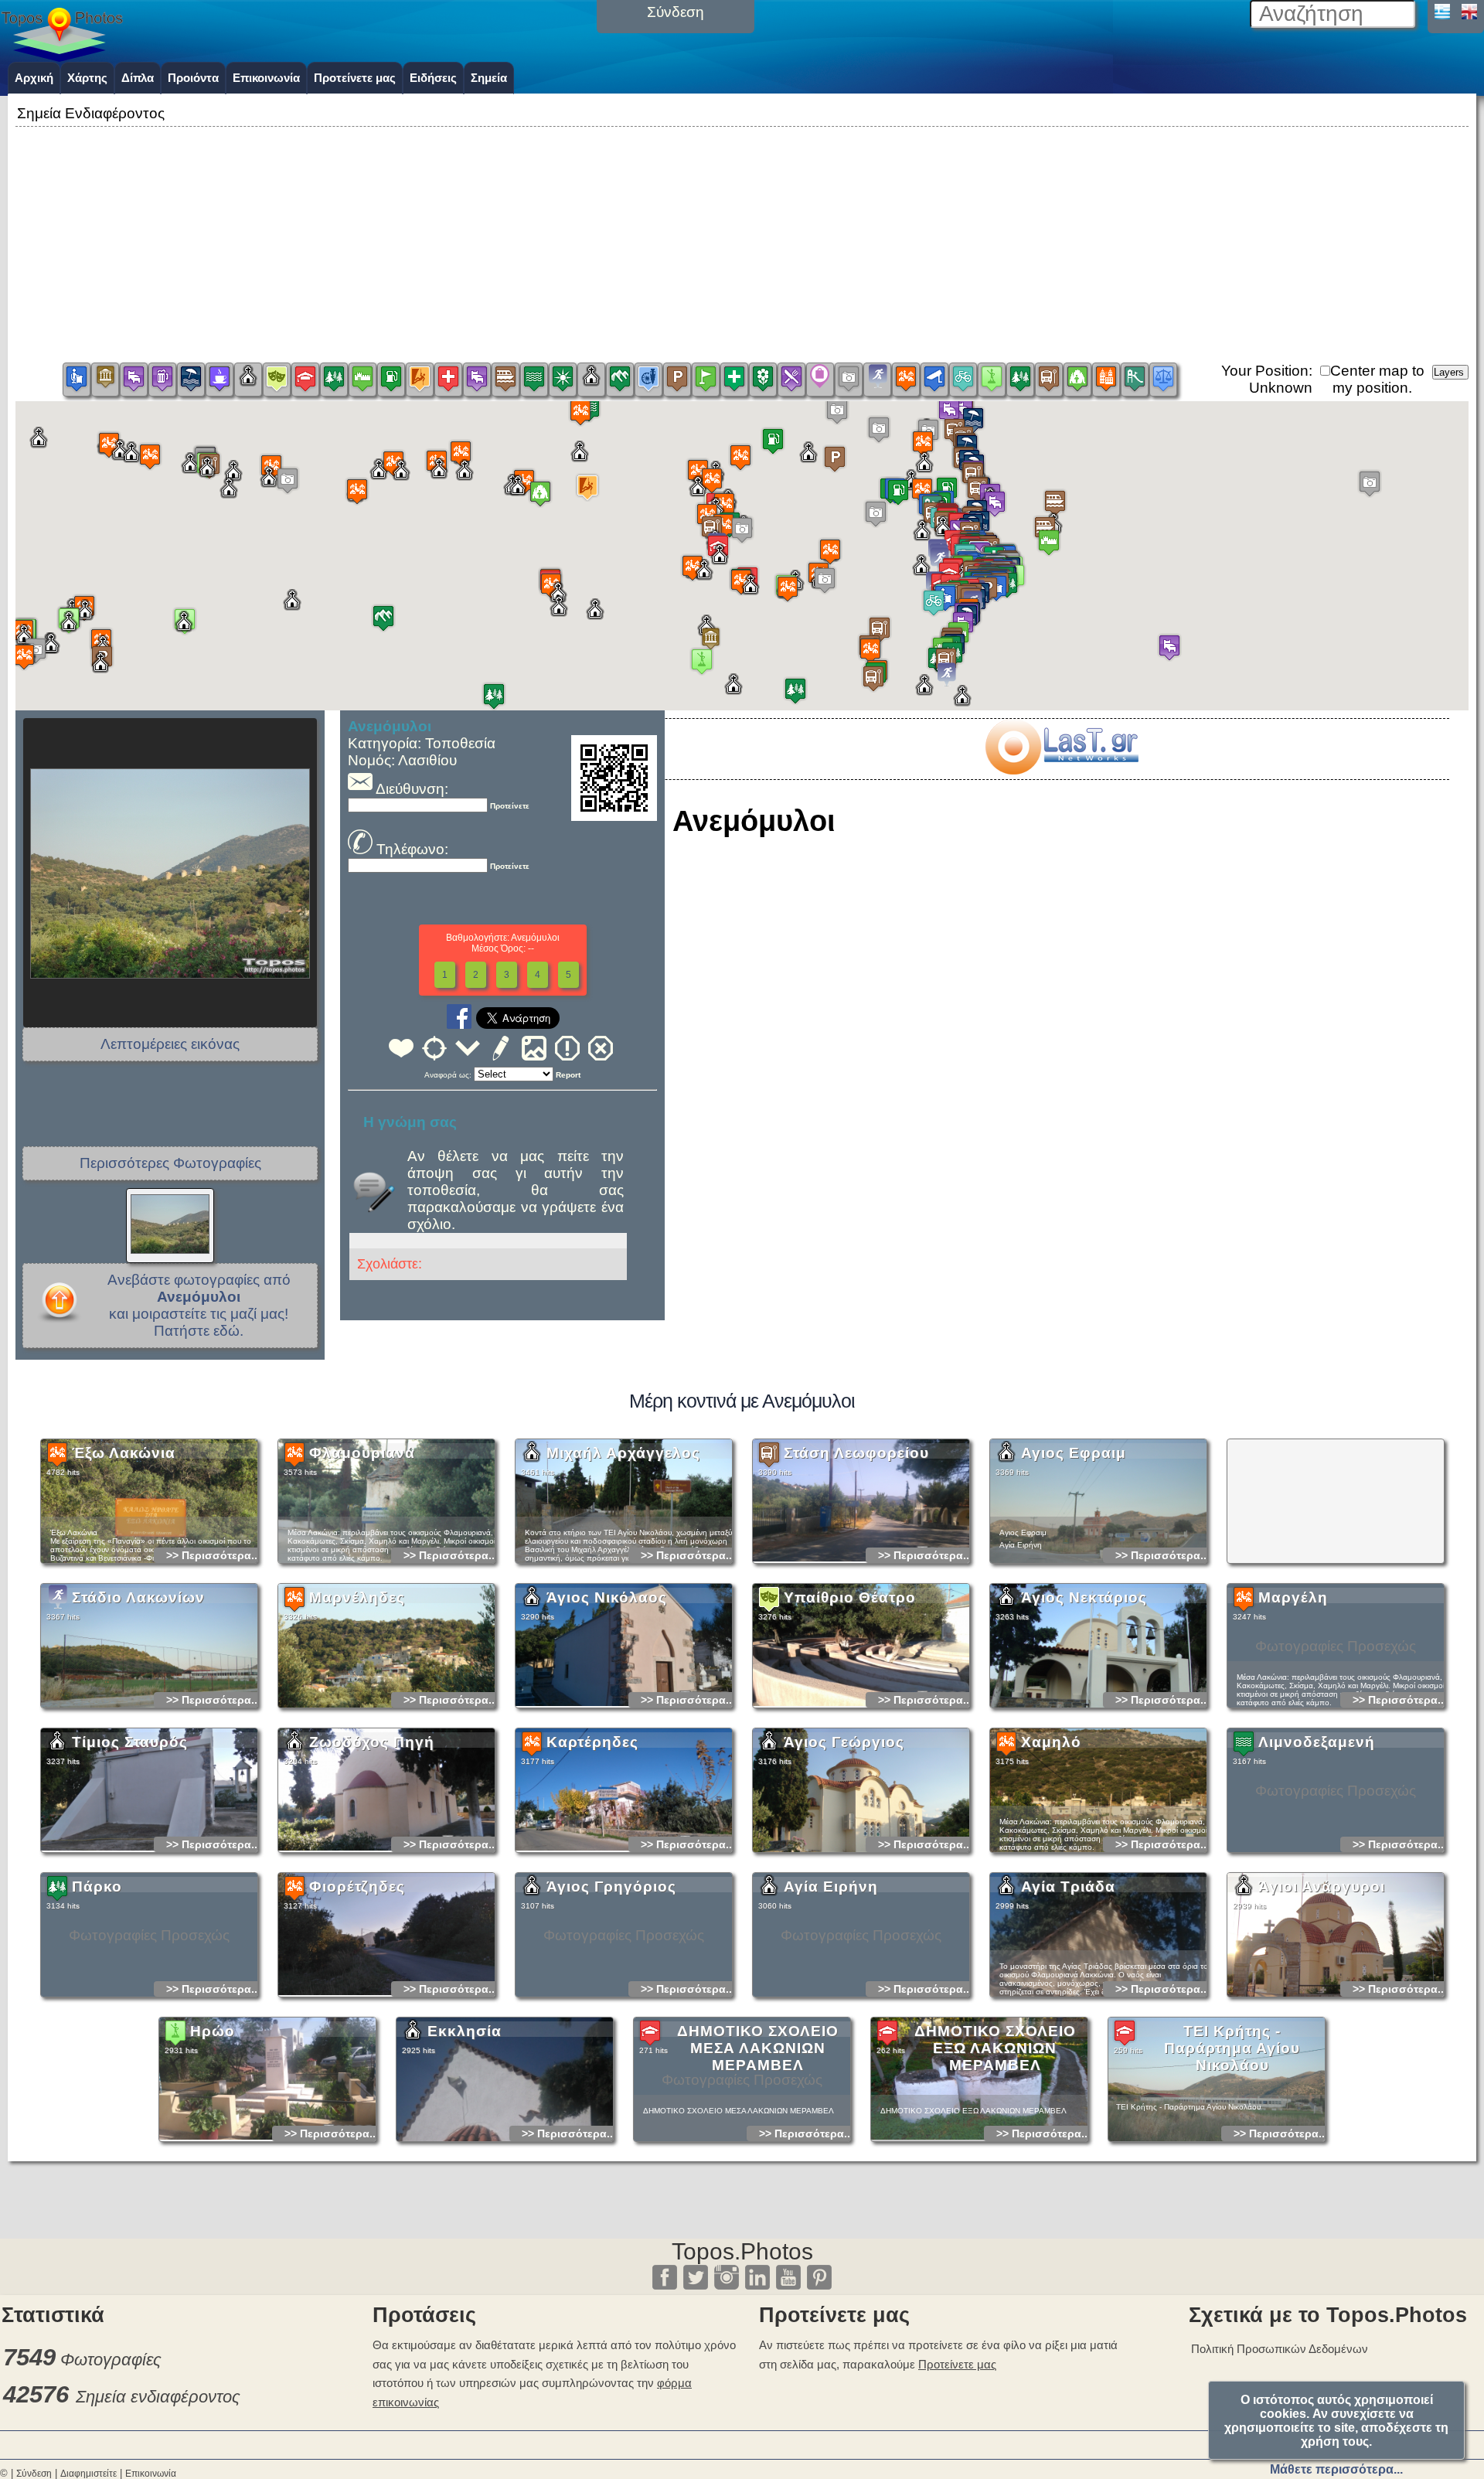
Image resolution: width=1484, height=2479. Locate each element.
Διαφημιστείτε (88, 2474)
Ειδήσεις (433, 78)
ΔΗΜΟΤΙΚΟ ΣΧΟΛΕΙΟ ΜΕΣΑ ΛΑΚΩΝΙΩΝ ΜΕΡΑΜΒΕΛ (758, 2048)
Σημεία (489, 78)
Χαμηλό (1051, 1742)
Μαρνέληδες (357, 1597)
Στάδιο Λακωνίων (138, 1597)
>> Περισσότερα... (213, 1555)
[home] (62, 56)
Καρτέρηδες (592, 1742)
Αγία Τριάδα (1068, 1886)
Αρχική (34, 78)
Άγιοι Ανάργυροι (1322, 1886)
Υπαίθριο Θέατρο (850, 1597)
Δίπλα (138, 78)
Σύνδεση (34, 2474)
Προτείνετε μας (355, 78)
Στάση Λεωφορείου (856, 1453)
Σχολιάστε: (390, 1264)
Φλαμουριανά (362, 1453)
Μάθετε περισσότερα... (1336, 2469)
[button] (742, 541)
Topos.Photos (742, 2251)
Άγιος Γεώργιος (844, 1742)
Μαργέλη (1293, 1597)
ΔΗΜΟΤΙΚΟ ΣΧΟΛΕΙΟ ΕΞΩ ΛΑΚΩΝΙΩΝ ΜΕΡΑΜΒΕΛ (995, 2048)
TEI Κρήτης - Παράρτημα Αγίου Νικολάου (1232, 2048)
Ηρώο (213, 2031)
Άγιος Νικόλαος (607, 1597)
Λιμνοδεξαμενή (1317, 1742)
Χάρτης (87, 78)
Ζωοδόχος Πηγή (372, 1742)
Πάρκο (97, 1886)
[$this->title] (1061, 770)
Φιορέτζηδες (357, 1886)
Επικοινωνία (266, 78)
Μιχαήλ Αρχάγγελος (623, 1453)
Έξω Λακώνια (124, 1453)
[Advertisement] (742, 239)
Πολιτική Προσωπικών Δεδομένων (1280, 2349)
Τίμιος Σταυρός (130, 1742)
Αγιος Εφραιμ (1074, 1453)
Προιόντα (193, 78)
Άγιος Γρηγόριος (611, 1886)
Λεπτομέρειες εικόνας (170, 1044)
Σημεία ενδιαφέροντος (158, 2397)
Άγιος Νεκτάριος (1084, 1597)
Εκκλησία (465, 2031)
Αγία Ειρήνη (831, 1886)
